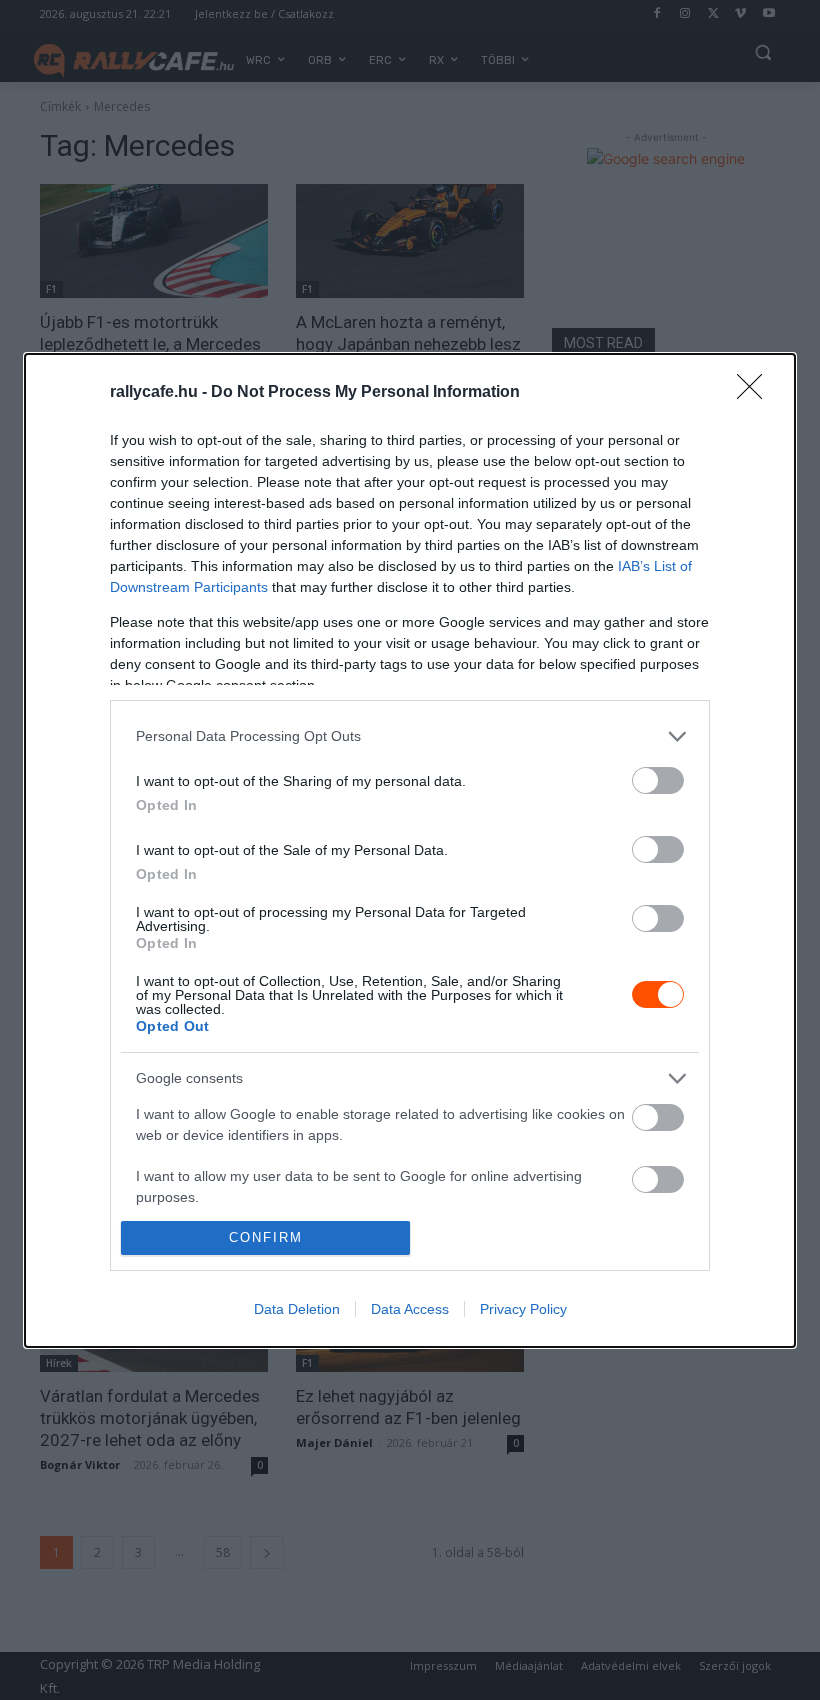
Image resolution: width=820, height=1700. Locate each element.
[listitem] (410, 736)
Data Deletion (297, 1309)
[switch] (658, 780)
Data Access (410, 1309)
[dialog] (410, 850)
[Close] (756, 393)
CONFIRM (266, 1237)
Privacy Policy (523, 1309)
